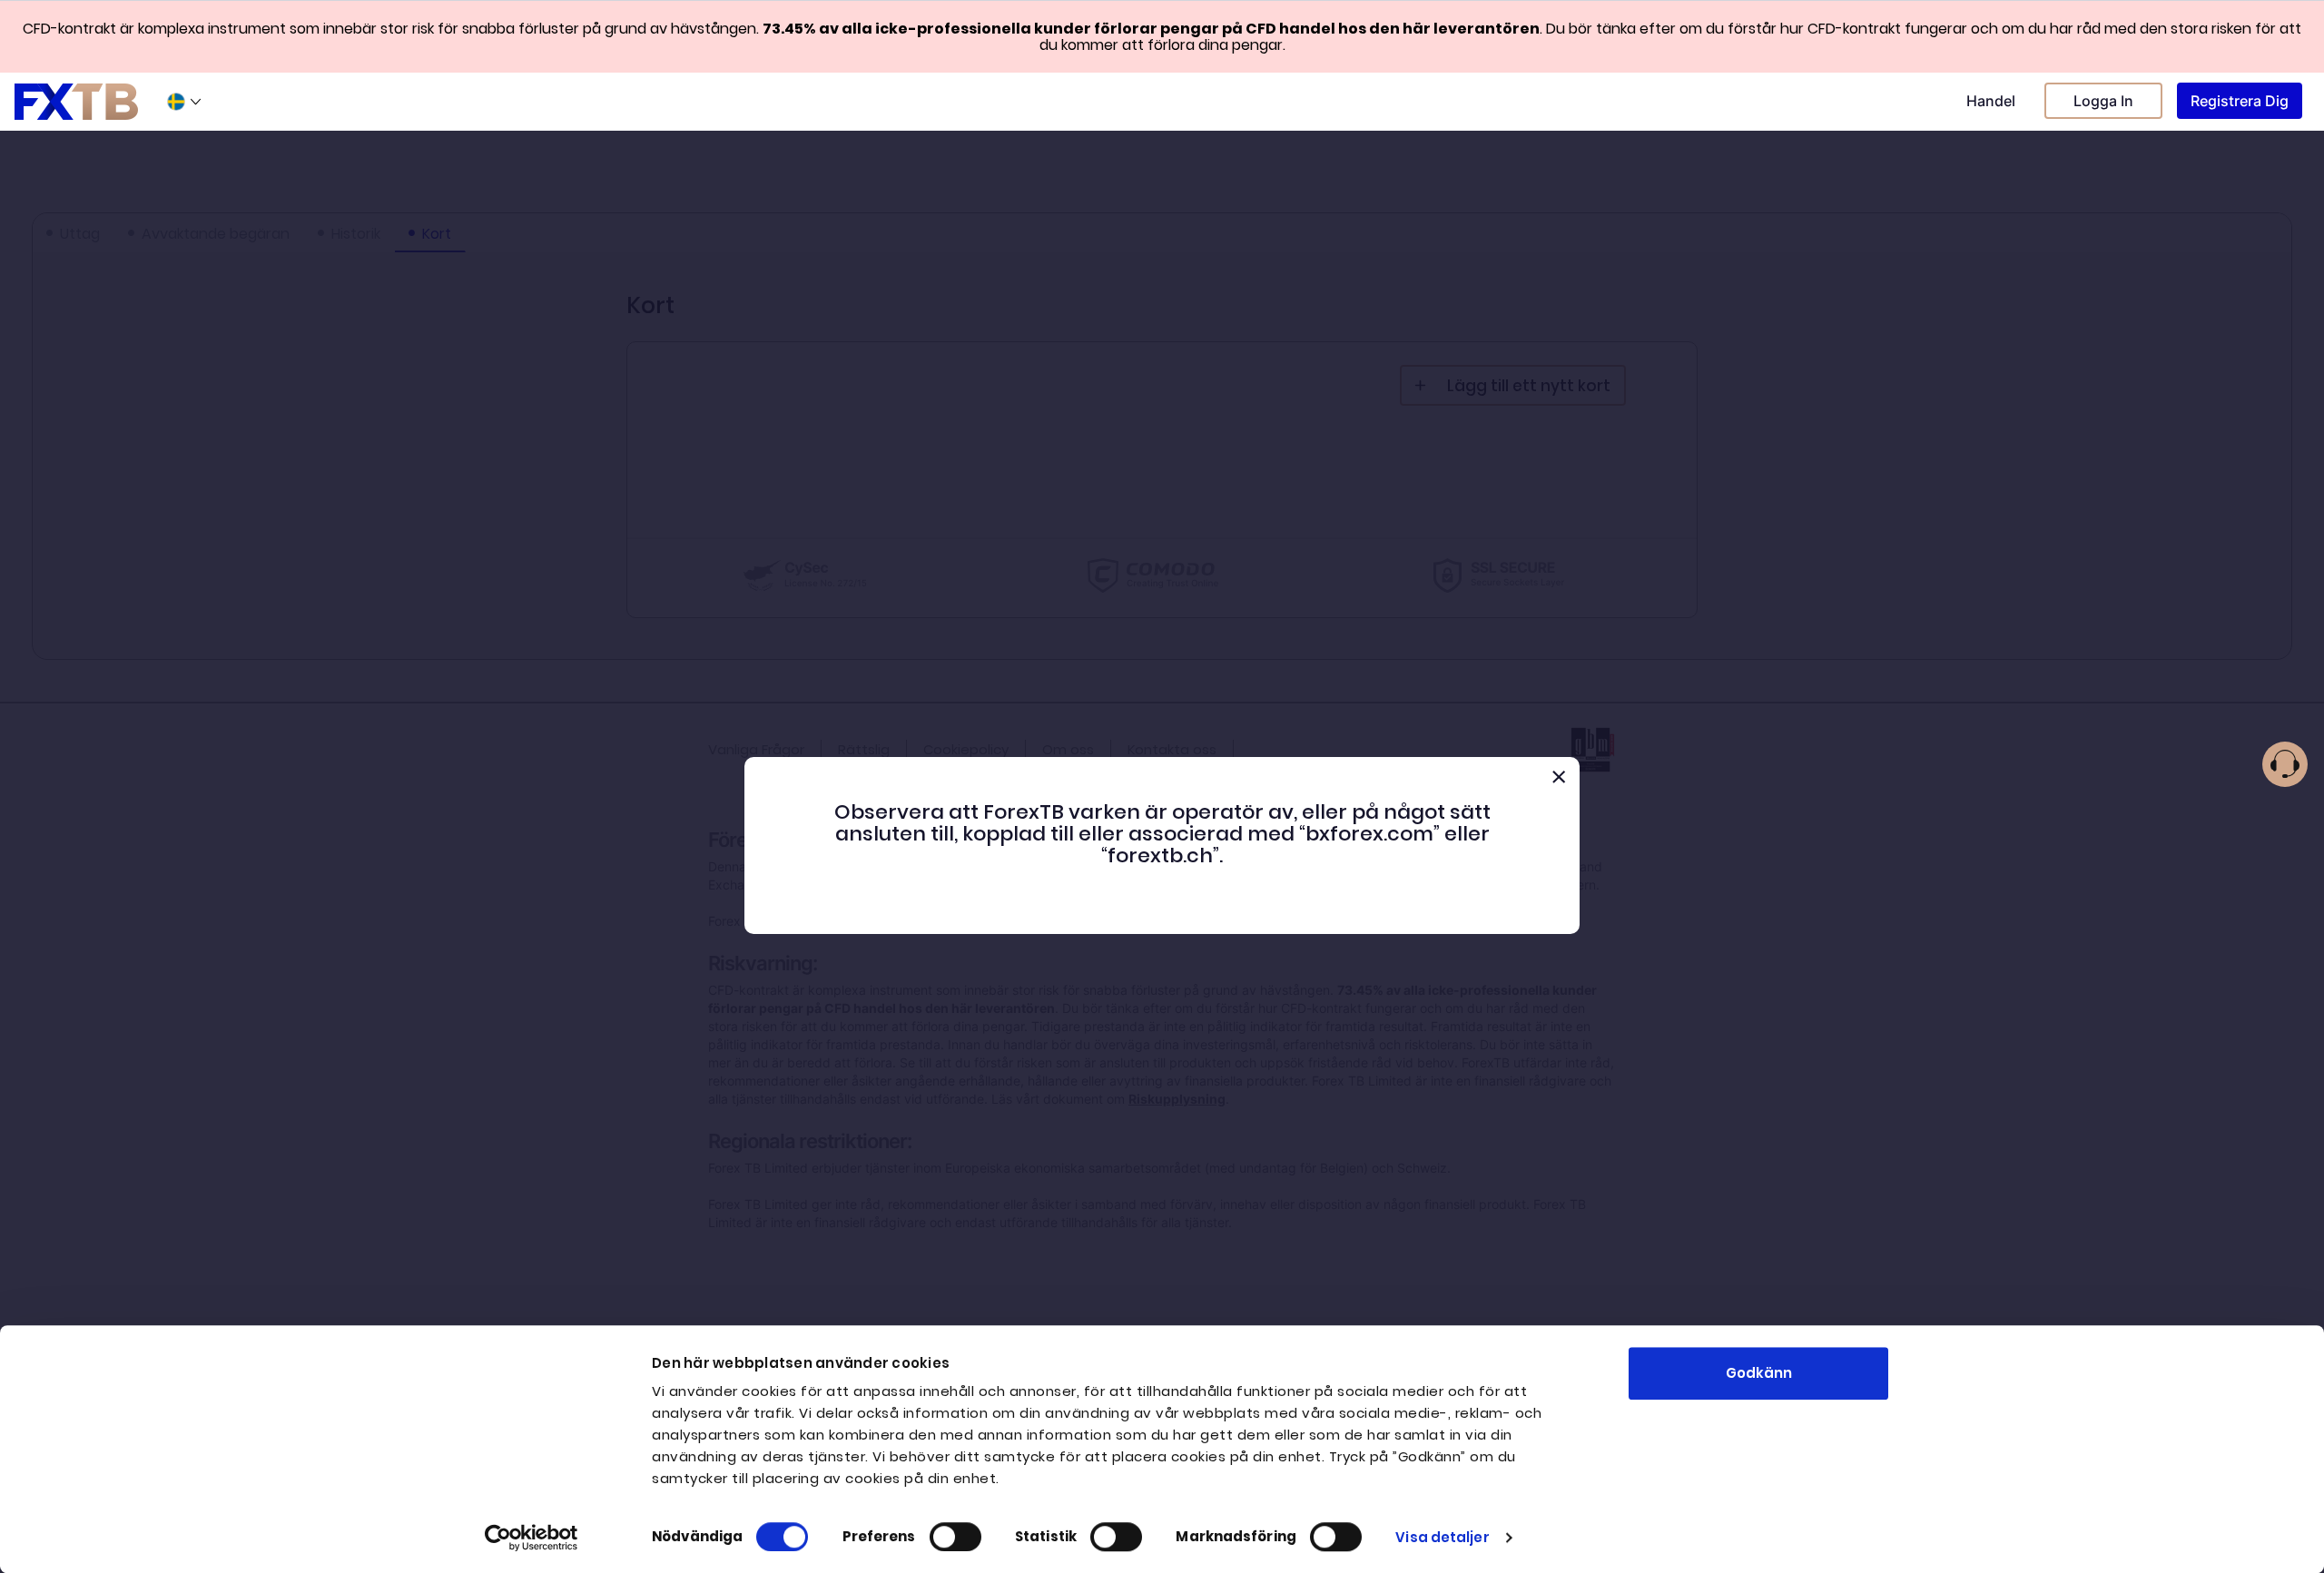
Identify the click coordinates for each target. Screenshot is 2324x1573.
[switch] (955, 1537)
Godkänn (1759, 1373)
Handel (1991, 101)
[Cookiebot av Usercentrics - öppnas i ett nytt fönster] (532, 1538)
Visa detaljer (1442, 1537)
